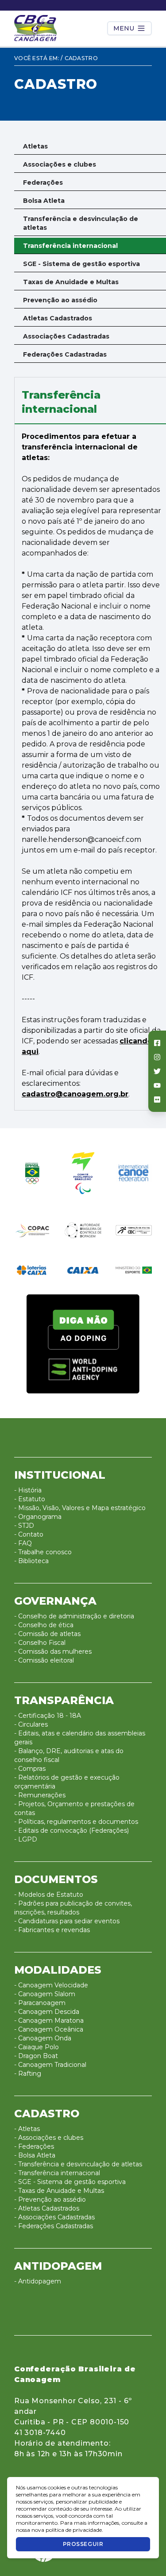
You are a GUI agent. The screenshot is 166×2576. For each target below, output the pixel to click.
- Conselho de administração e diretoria (74, 1616)
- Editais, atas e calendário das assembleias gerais (80, 1738)
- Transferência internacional (57, 2173)
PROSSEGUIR (83, 2544)
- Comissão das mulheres (53, 1651)
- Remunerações (40, 1795)
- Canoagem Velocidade (51, 1985)
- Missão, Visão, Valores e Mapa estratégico (80, 1508)
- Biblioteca (31, 1561)
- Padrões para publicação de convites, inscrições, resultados (73, 1908)
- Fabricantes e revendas (52, 1930)
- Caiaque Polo (37, 2047)
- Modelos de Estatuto (49, 1895)
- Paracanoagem (40, 2003)
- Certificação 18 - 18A (48, 1716)
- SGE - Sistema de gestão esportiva (70, 2182)
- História (28, 1490)
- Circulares (31, 1724)
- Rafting (28, 2074)
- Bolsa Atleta (35, 2155)
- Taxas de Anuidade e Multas (59, 2191)
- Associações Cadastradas (54, 2217)
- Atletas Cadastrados (47, 2208)
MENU (124, 28)
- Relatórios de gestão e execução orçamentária (67, 1782)
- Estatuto (30, 1499)
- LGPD (26, 1839)
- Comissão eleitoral (44, 1660)
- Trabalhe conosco (43, 1552)
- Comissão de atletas (47, 1634)
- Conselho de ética (44, 1625)
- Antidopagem (38, 2281)
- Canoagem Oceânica (49, 2029)
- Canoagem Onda (43, 2038)
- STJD (24, 1526)
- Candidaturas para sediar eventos (67, 1921)
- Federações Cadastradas (54, 2226)
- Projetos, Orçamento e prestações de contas (74, 1808)
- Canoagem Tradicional (50, 2065)
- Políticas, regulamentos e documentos (76, 1822)
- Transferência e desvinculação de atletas (78, 2164)
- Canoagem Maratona (49, 2020)
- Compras (30, 1769)
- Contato (29, 1534)
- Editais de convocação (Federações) (71, 1830)
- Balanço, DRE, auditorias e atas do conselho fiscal (69, 1755)
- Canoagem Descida (47, 2012)
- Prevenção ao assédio (50, 2199)
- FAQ (23, 1543)
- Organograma (38, 1517)
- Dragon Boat (36, 2056)
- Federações (34, 2146)
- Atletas (27, 2129)
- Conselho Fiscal (40, 1643)
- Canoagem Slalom (45, 1994)
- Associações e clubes (49, 2138)
